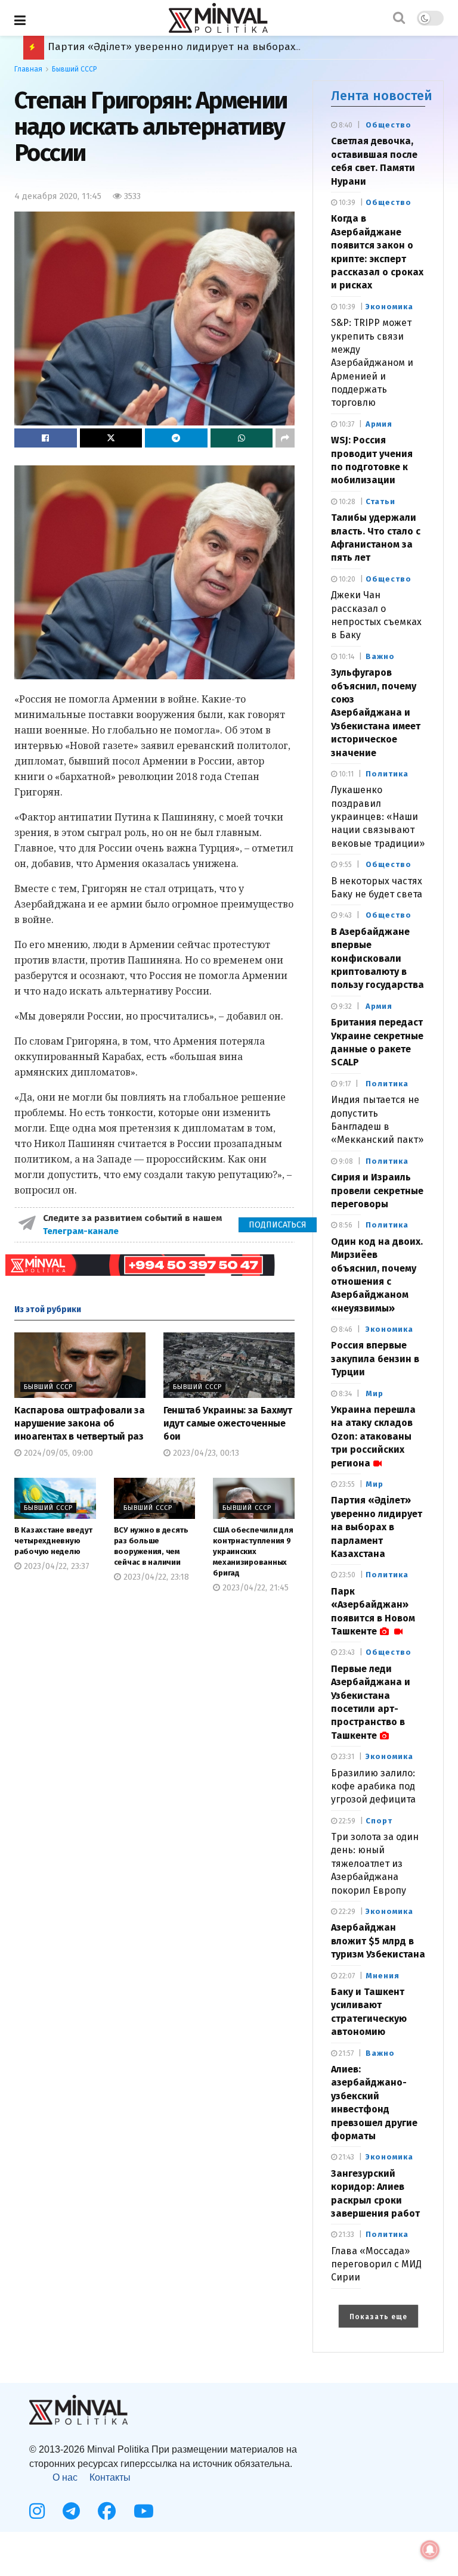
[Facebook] (107, 2511)
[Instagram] (37, 2511)
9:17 (344, 1084)
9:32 (344, 1006)
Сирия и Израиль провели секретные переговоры (377, 1191)
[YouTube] (144, 2511)
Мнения (383, 1976)
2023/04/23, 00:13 (205, 1453)
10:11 (345, 774)
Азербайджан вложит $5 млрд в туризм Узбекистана (378, 1941)
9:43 (344, 915)
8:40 (345, 125)
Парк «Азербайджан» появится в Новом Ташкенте (174, 47)
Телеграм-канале (82, 1231)
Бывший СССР (75, 69)
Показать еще (378, 2317)
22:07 (346, 1976)
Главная (28, 69)
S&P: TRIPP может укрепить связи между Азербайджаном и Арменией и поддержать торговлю (372, 363)
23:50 (346, 1575)
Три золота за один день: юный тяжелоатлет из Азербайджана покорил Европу (375, 1864)
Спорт (379, 1821)
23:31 (346, 1757)
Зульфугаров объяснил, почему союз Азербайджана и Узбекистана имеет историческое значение (376, 712)
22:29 (346, 1912)
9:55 (344, 865)
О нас (65, 2477)
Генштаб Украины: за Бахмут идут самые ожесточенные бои (228, 1424)
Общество (389, 125)
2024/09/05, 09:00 (57, 1453)
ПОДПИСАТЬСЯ (278, 1225)
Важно (380, 656)
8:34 (344, 1394)
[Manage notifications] (430, 2550)
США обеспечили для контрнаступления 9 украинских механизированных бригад (253, 1552)
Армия (379, 424)
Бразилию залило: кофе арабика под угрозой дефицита (373, 1786)
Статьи (380, 501)
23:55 (346, 1484)
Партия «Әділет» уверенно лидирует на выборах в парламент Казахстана (377, 1527)
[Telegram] (71, 2511)
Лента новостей (382, 96)
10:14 (346, 657)
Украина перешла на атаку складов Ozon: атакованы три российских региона (373, 1436)
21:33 (346, 2235)
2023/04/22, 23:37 (55, 1566)
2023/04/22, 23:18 (155, 1577)
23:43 (346, 1652)
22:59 (346, 1821)
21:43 (346, 2157)
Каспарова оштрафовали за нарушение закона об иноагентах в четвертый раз (79, 1424)
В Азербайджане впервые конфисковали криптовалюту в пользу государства (377, 958)
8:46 (345, 1329)
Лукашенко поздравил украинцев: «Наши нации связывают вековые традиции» (378, 817)
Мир (375, 1393)
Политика (387, 774)
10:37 (346, 424)
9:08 (345, 1161)
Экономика (389, 307)
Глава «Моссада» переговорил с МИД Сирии (376, 2264)
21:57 (345, 2053)
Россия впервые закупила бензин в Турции (375, 1359)
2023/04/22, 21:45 (254, 1588)
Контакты (110, 2477)
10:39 (346, 203)
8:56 (345, 1225)
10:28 (346, 502)
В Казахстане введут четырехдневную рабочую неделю (53, 1541)
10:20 (346, 579)
